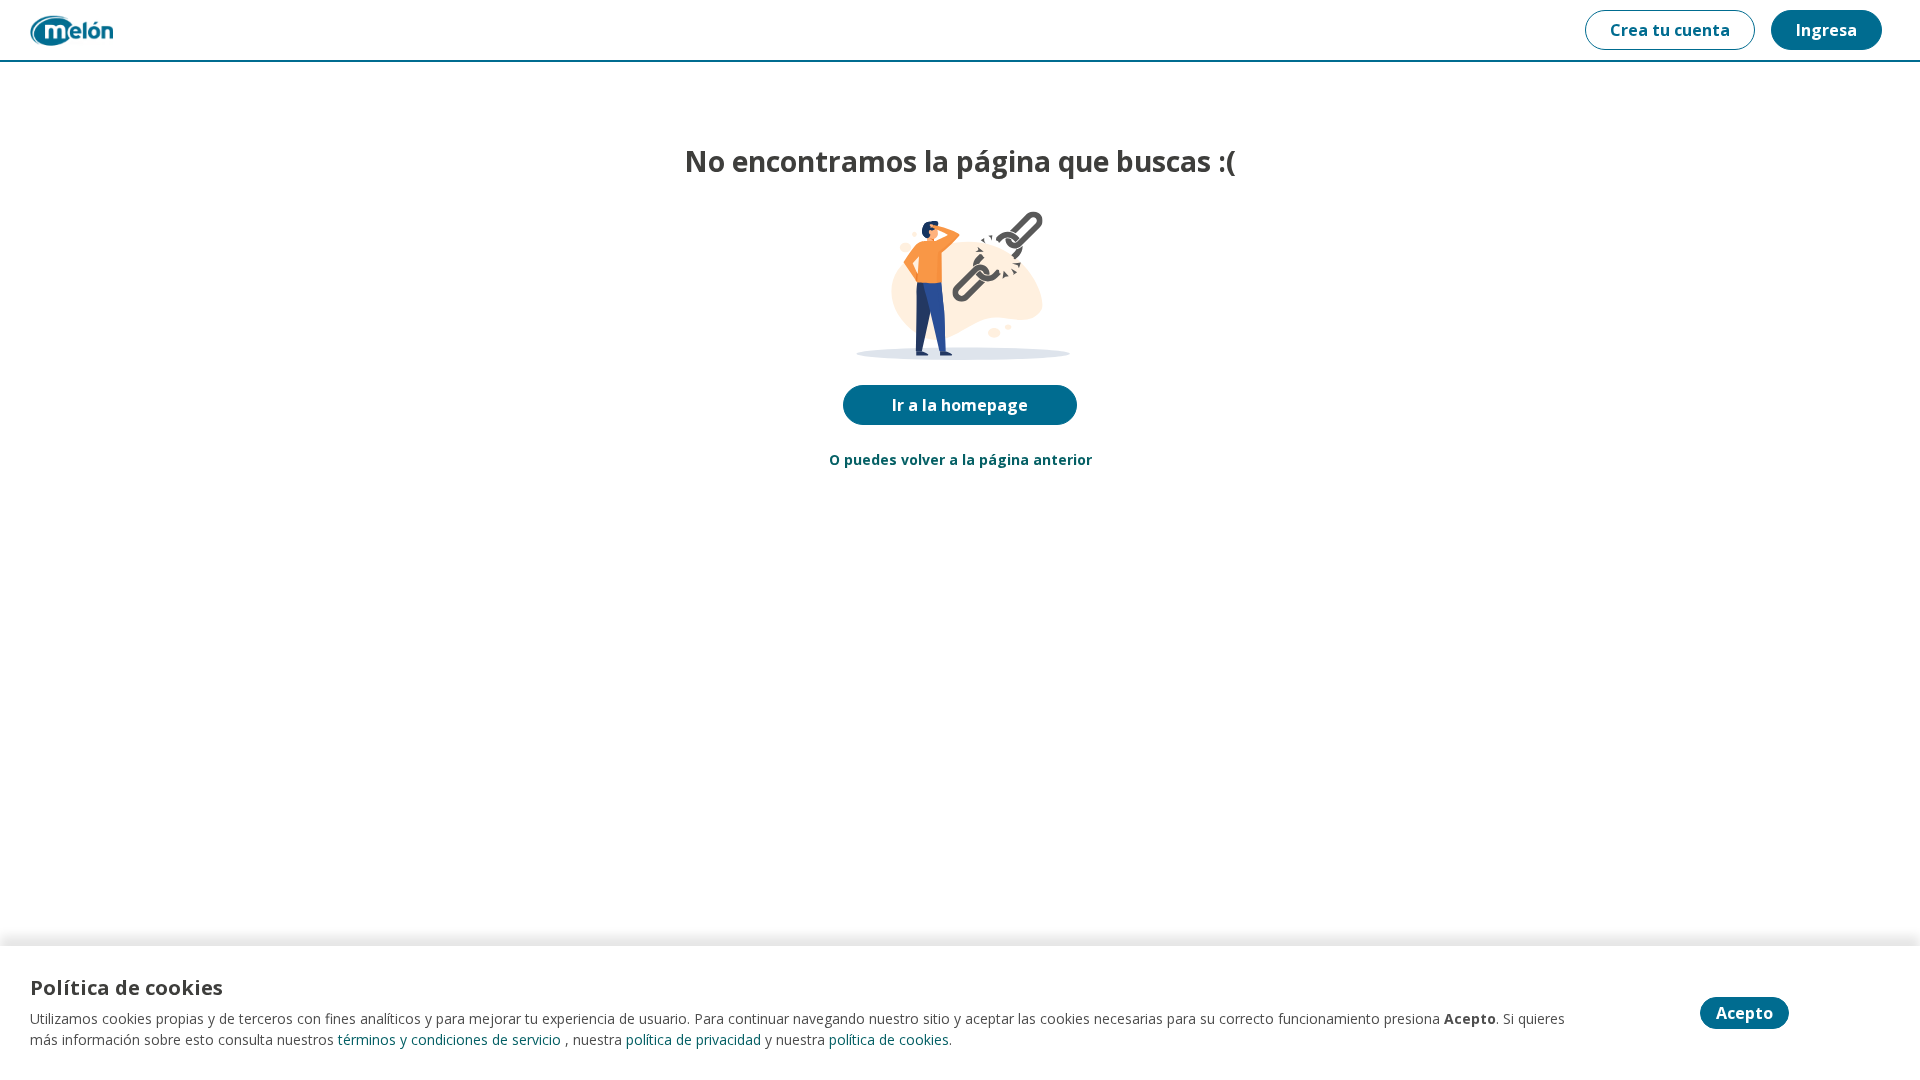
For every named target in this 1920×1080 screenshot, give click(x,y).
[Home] (71, 30)
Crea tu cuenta (1670, 30)
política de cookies (889, 1039)
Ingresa (1826, 30)
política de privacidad (693, 1039)
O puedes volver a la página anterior (960, 459)
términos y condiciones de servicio (449, 1039)
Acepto (1744, 1013)
